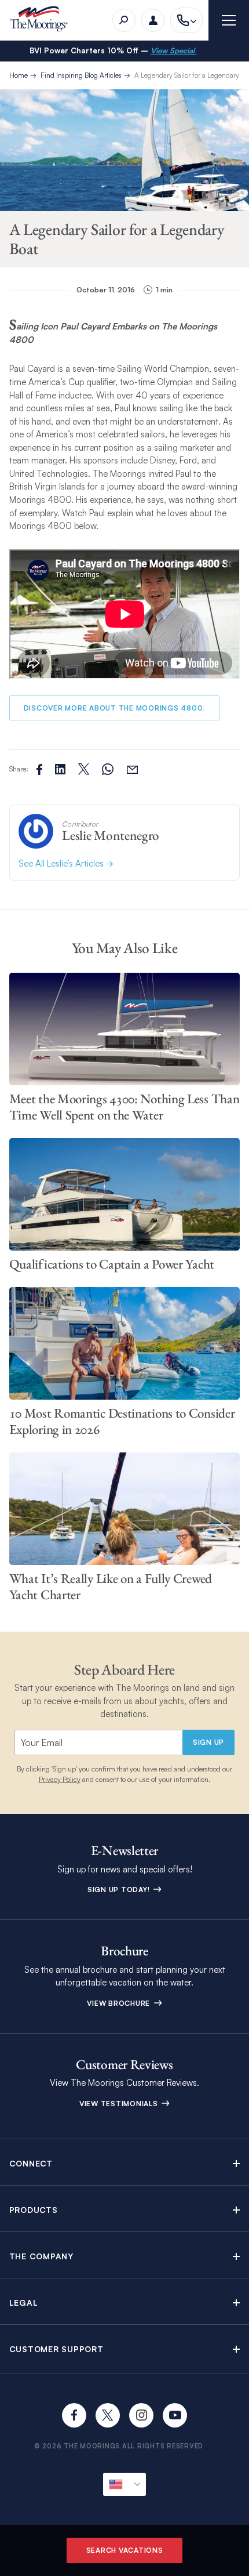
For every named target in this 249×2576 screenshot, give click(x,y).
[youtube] (175, 2415)
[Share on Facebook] (39, 769)
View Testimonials (120, 2104)
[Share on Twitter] (60, 769)
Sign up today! (120, 1890)
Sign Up (208, 1742)
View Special (174, 50)
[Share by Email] (132, 769)
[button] (125, 2163)
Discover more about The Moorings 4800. (115, 708)
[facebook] (74, 2415)
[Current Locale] (124, 2484)
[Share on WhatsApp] (108, 769)
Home (19, 75)
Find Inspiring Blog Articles (81, 75)
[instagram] (141, 2415)
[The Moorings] (43, 21)
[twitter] (108, 2415)
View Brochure (120, 2003)
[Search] (124, 20)
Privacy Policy (60, 1779)
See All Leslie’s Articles (62, 863)
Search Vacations (125, 2550)
